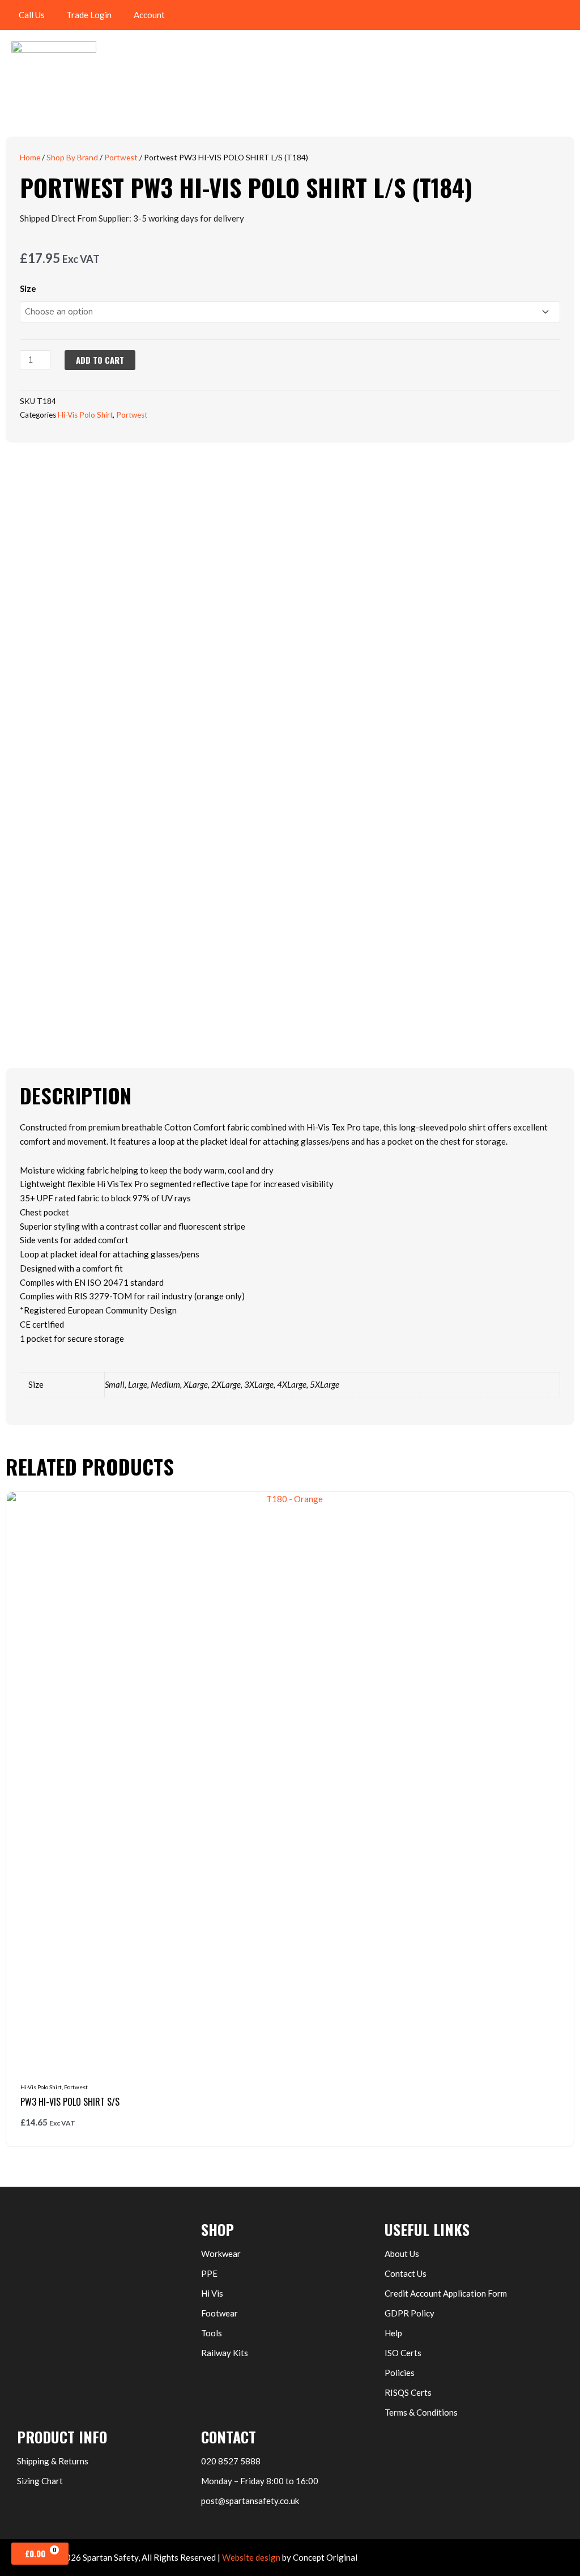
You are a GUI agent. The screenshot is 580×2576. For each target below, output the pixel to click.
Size (28, 288)
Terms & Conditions (421, 2412)
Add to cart (100, 360)
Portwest (121, 157)
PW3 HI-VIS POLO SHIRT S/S (70, 2102)
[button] (566, 15)
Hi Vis (212, 2293)
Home (30, 157)
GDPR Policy (410, 2313)
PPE (209, 2273)
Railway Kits (225, 2353)
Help (393, 2333)
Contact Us (406, 2273)
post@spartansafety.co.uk (250, 2501)
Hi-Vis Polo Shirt (85, 415)
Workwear (221, 2254)
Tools (212, 2333)
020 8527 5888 (231, 2461)
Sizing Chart (40, 2481)
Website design (251, 2557)
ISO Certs (403, 2353)
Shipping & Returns (53, 2461)
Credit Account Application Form (446, 2293)
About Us (402, 2254)
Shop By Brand (72, 157)
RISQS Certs (408, 2392)
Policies (400, 2373)
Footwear (219, 2313)
